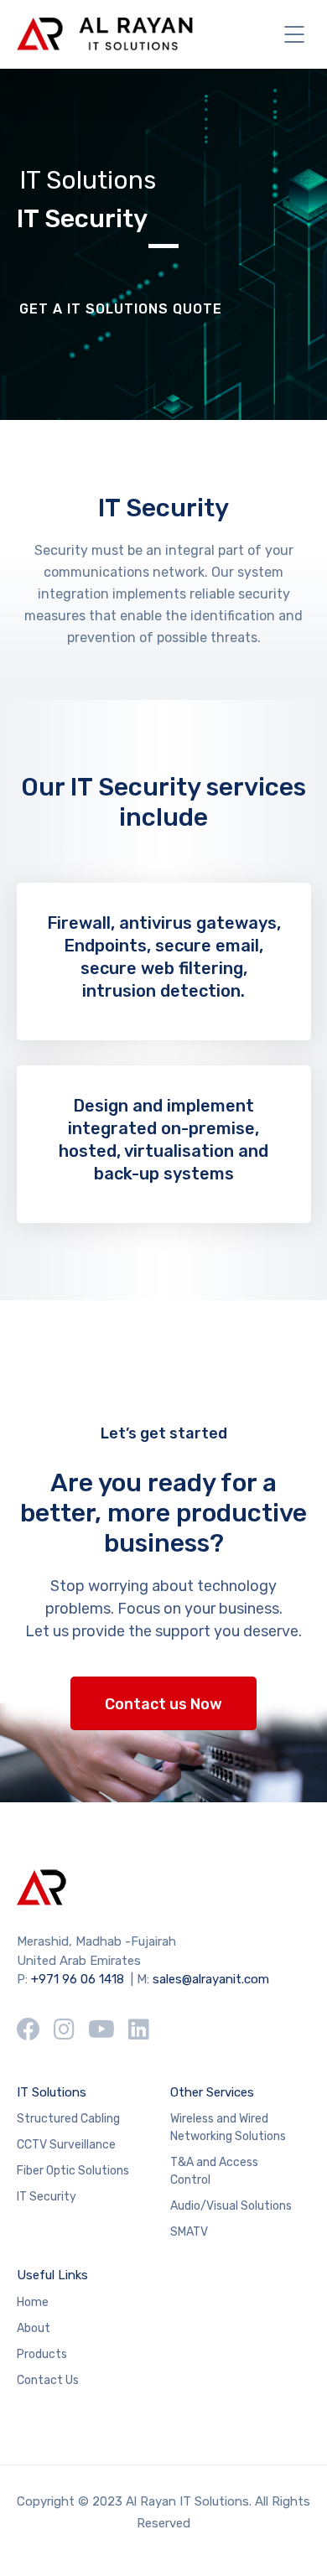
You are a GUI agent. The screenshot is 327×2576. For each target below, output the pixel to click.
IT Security (47, 2197)
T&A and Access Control (214, 2171)
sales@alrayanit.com (211, 1979)
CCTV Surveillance (66, 2145)
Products (42, 2354)
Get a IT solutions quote (121, 309)
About (34, 2328)
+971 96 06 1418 (78, 1979)
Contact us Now (163, 1704)
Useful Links (52, 2275)
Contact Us (48, 2380)
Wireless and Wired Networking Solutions (228, 2128)
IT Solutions (52, 2092)
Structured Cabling (68, 2119)
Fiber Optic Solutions (73, 2171)
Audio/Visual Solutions (231, 2206)
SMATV (189, 2232)
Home (33, 2302)
